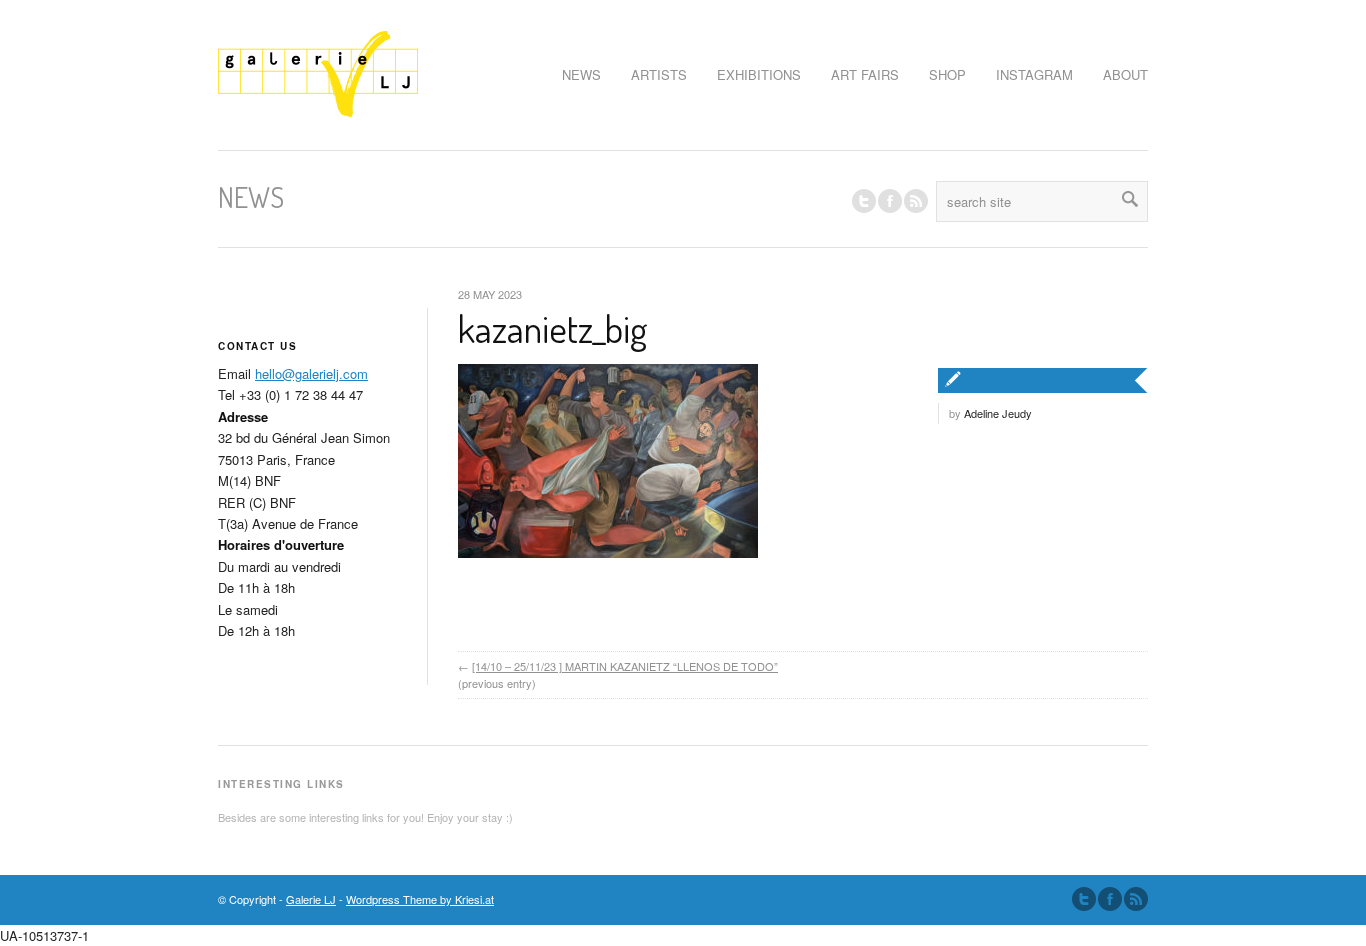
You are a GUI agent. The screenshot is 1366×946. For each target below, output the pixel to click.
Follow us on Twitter (864, 201)
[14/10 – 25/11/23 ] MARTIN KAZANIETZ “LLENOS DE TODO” (625, 666)
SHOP (947, 74)
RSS (916, 201)
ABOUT (1125, 74)
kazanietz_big (553, 328)
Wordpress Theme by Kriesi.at (420, 899)
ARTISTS (659, 74)
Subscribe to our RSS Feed (1136, 899)
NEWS (581, 74)
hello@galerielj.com (311, 373)
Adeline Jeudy (998, 413)
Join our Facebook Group (890, 201)
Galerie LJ (311, 899)
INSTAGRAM (1034, 74)
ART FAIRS (865, 74)
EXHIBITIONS (759, 74)
